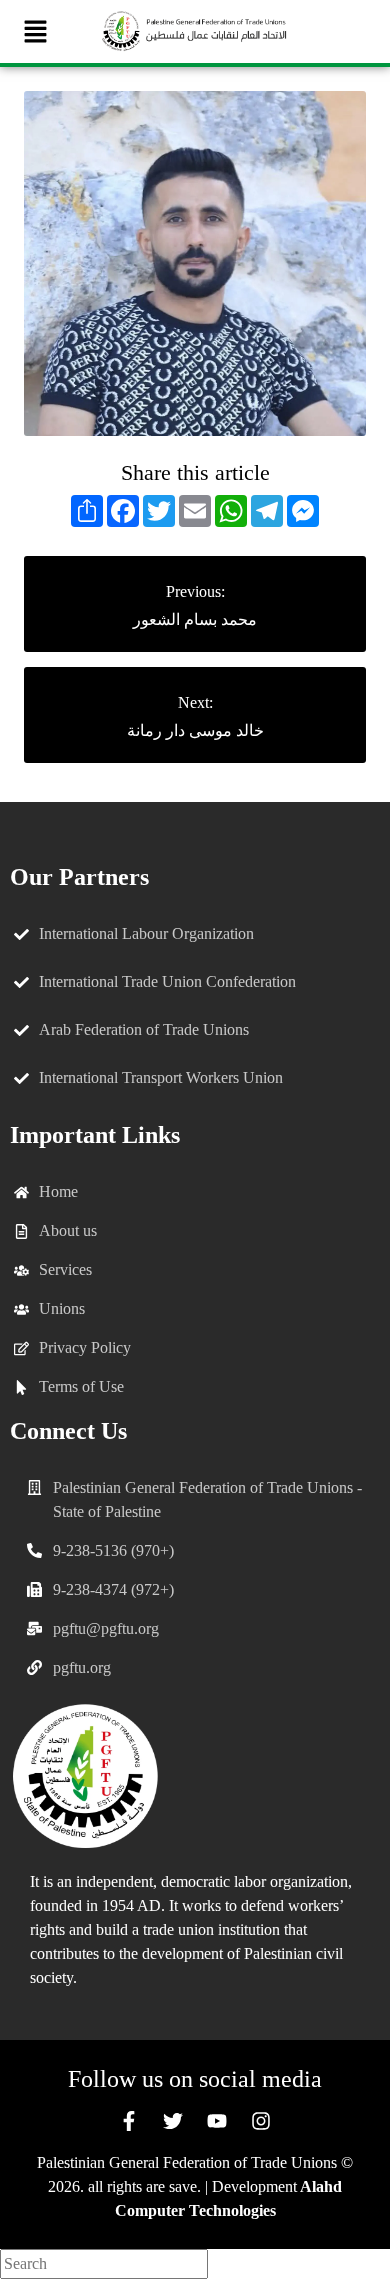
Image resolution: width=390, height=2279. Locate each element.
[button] (35, 31)
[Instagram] (261, 2121)
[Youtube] (217, 2121)
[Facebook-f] (129, 2121)
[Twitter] (173, 2121)
